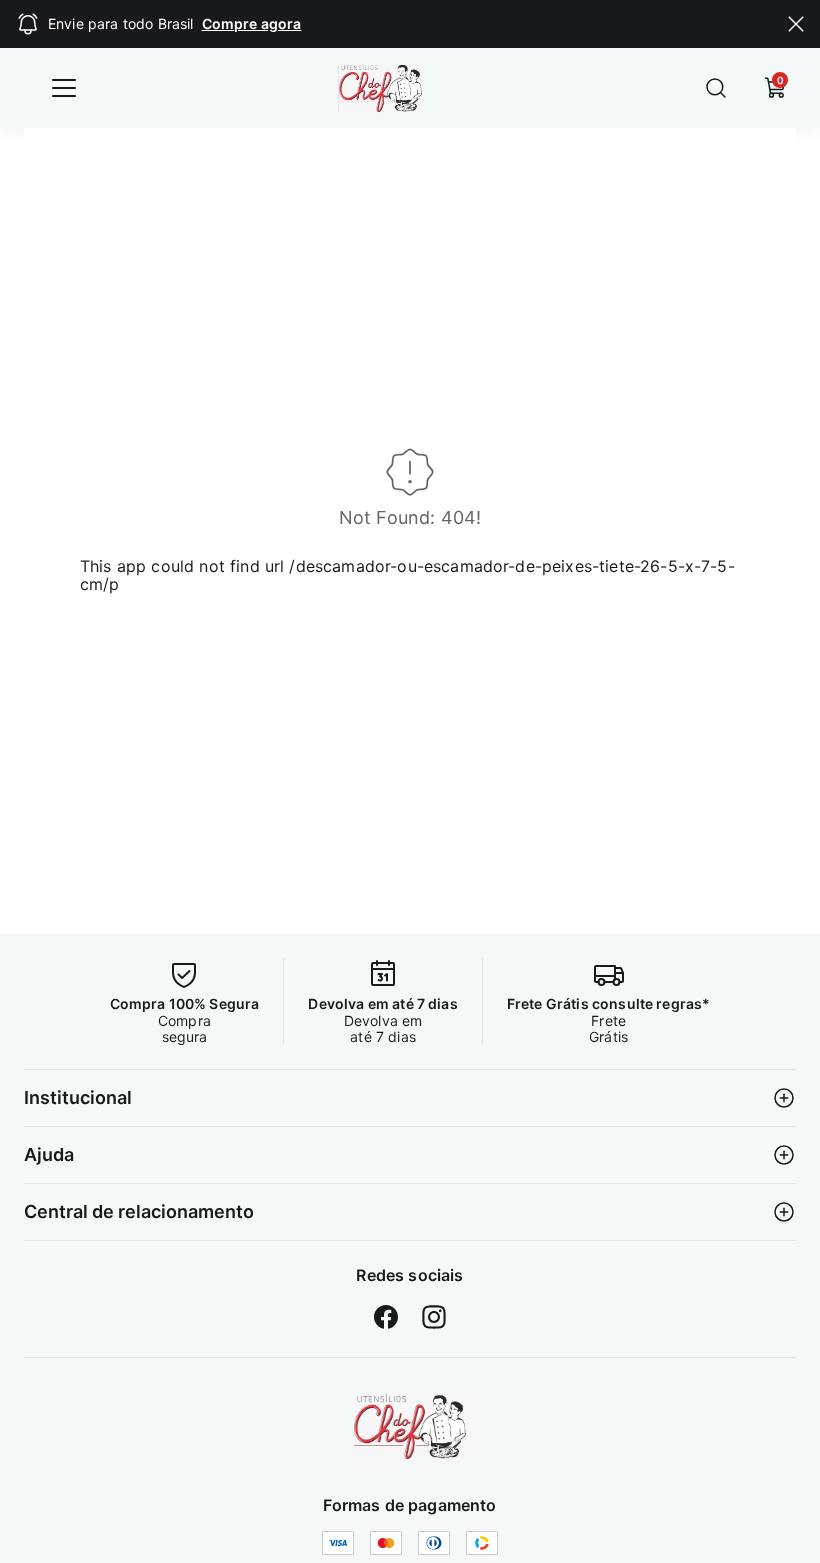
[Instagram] (434, 1317)
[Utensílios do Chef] (410, 1426)
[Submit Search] (716, 88)
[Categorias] (64, 88)
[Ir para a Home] (394, 88)
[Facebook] (386, 1317)
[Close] (796, 24)
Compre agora (252, 23)
